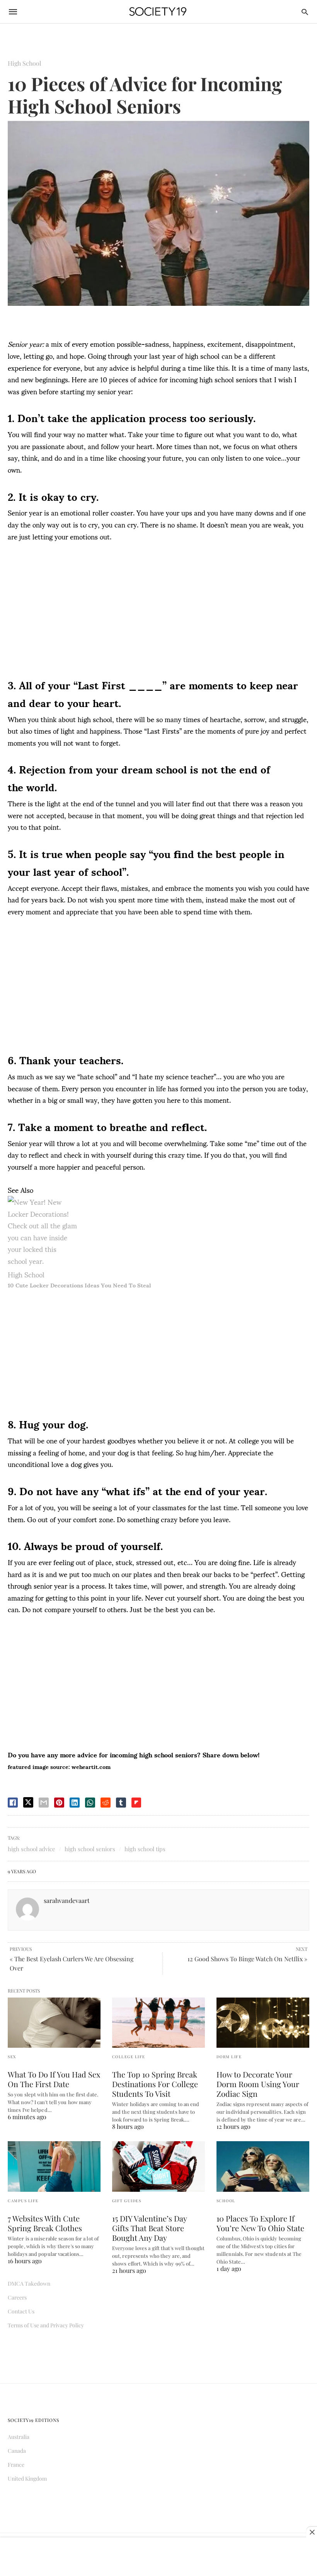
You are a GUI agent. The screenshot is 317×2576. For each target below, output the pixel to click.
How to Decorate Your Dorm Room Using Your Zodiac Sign (258, 2084)
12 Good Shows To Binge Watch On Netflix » (247, 1959)
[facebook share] (13, 1803)
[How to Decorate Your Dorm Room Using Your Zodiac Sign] (263, 2023)
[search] (305, 12)
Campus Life (23, 2201)
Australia (19, 2437)
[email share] (44, 1803)
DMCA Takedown (29, 2283)
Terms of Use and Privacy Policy (46, 2325)
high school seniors (90, 1849)
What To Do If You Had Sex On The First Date (54, 2079)
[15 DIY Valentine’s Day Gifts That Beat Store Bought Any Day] (158, 2166)
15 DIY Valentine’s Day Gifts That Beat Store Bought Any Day (149, 2228)
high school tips (145, 1849)
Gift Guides (127, 2201)
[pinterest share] (59, 1803)
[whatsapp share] (90, 1803)
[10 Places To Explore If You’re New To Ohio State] (263, 2166)
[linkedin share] (75, 1803)
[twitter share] (28, 1802)
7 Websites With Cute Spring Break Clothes (45, 2223)
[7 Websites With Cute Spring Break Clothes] (54, 2166)
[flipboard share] (136, 1803)
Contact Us (21, 2311)
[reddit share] (106, 1803)
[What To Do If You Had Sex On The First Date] (54, 2023)
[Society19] (158, 12)
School (226, 2201)
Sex (12, 2057)
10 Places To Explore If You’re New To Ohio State (260, 2223)
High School (25, 63)
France (16, 2465)
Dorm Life (229, 2057)
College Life (129, 2057)
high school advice (32, 1849)
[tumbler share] (121, 1803)
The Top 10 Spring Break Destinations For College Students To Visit (155, 2084)
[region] (158, 612)
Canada (17, 2451)
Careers (17, 2297)
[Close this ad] (312, 2532)
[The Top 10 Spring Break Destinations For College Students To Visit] (158, 2023)
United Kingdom (27, 2478)
